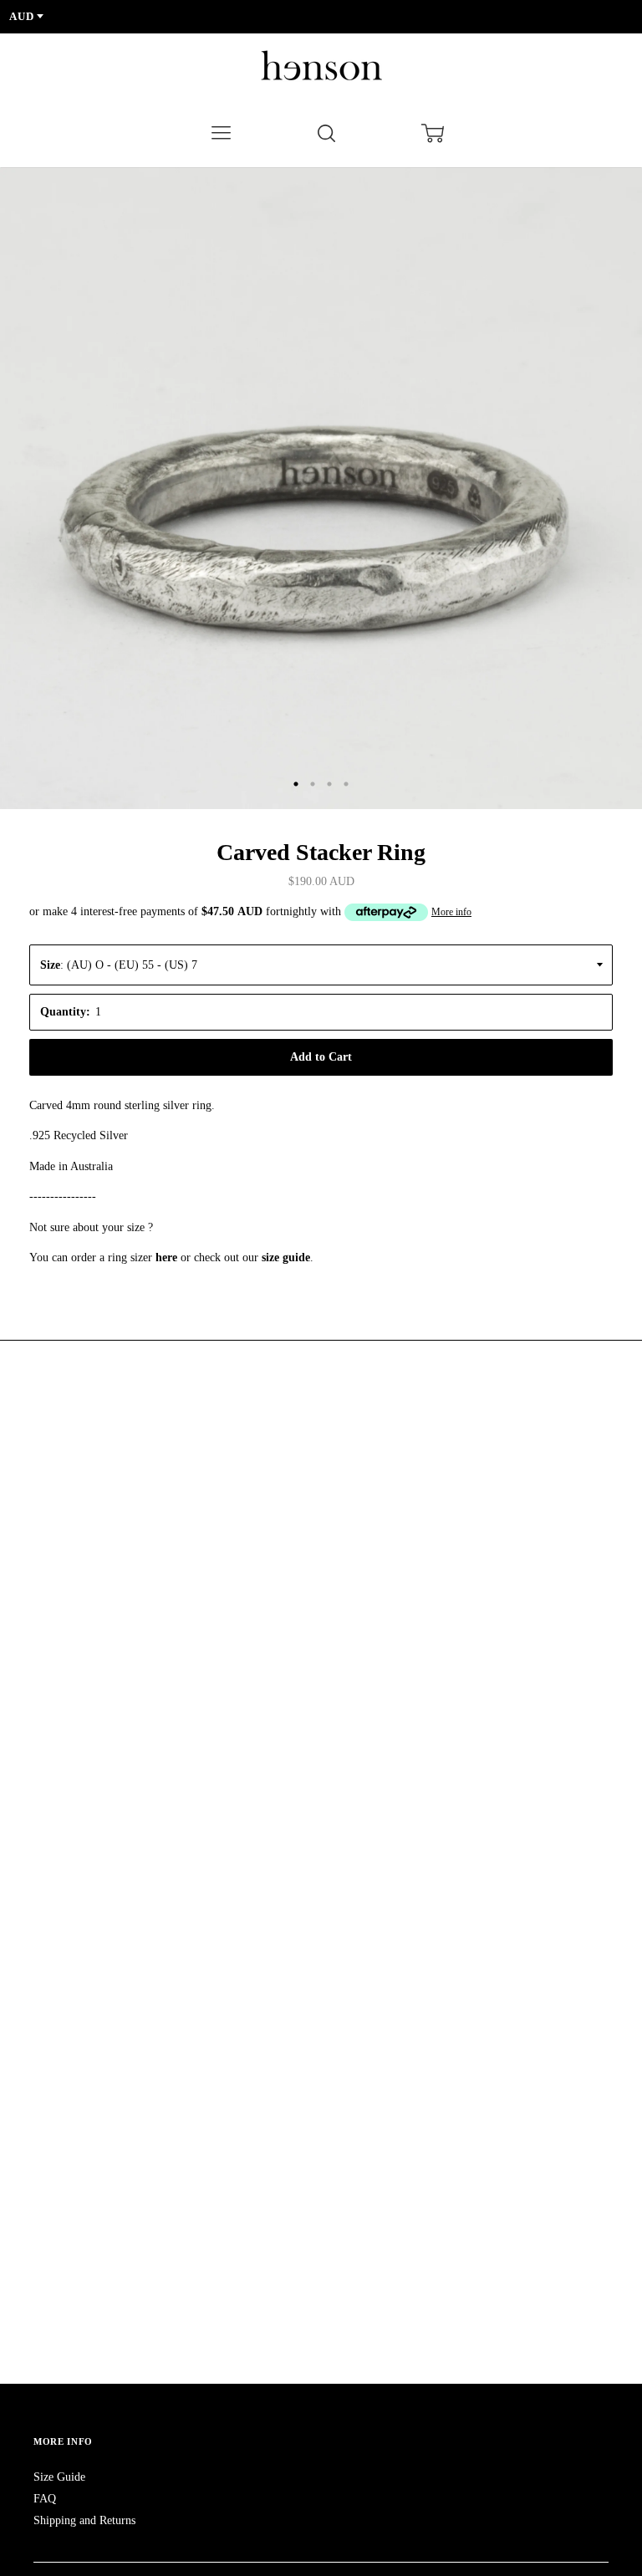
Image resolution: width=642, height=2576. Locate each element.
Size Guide (59, 2477)
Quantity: (65, 1012)
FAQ (45, 2499)
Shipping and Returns (84, 2520)
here (166, 1257)
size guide (286, 1257)
